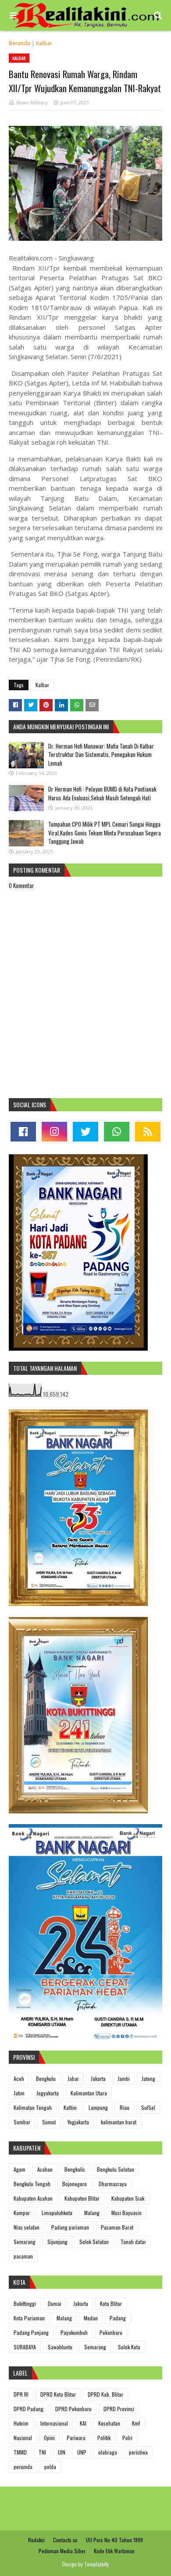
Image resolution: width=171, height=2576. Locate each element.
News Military (32, 102)
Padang (118, 2318)
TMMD (20, 2452)
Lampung (98, 2107)
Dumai (55, 2303)
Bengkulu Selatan (116, 2169)
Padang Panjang (31, 2332)
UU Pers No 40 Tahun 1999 (114, 2540)
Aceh (19, 2078)
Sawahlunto (60, 2347)
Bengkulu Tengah (32, 2184)
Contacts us (65, 2540)
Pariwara (76, 2438)
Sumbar (22, 2122)
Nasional (23, 2438)
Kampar (22, 2213)
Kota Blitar (111, 2303)
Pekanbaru (111, 2332)
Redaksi (36, 2540)
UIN (62, 2452)
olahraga (108, 2452)
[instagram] (54, 1132)
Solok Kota (129, 2347)
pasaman (23, 2256)
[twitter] (85, 1132)
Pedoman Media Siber (62, 2551)
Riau (125, 2107)
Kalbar (44, 43)
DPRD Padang (28, 2409)
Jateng (148, 2078)
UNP (82, 2452)
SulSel (148, 2107)
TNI (42, 2452)
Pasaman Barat (117, 2227)
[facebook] (23, 1132)
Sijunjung (57, 2242)
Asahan (45, 2169)
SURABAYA (25, 2347)
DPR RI (21, 2394)
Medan (91, 2318)
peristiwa (138, 2452)
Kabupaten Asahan (33, 2198)
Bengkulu (46, 2078)
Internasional (54, 2423)
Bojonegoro (75, 2184)
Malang (92, 2213)
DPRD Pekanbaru (73, 2409)
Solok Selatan (94, 2242)
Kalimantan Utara (89, 2093)
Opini (49, 2438)
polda (50, 2467)
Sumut (49, 2122)
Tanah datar (133, 2242)
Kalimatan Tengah (33, 2107)
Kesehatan (109, 2423)
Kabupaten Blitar (82, 2198)
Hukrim (21, 2423)
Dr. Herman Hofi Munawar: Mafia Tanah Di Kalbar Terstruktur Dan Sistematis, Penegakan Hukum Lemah (101, 755)
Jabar (73, 2078)
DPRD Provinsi (119, 2409)
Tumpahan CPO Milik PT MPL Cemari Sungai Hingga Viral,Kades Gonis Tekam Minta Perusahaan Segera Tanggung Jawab (105, 833)
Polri (127, 2438)
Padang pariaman (70, 2227)
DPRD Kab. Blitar (105, 2394)
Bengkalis (75, 2169)
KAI (83, 2423)
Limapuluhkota (57, 2213)
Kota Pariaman (29, 2318)
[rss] (148, 1132)
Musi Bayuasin (126, 2213)
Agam (20, 2169)
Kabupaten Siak (128, 2198)
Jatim (19, 2093)
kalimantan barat (119, 2122)
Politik (104, 2438)
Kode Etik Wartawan (114, 2551)
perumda (23, 2467)
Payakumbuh (74, 2332)
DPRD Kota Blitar (58, 2394)
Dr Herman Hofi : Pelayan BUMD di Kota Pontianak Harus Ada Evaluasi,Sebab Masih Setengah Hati (102, 793)
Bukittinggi (25, 2303)
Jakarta (98, 2078)
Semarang (25, 2242)
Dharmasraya (113, 2184)
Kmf (136, 2423)
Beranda (20, 43)
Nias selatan (27, 2227)
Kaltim (70, 2107)
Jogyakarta (48, 2093)
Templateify (96, 2564)
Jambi (124, 2078)
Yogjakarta (78, 2122)
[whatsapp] (117, 1132)
